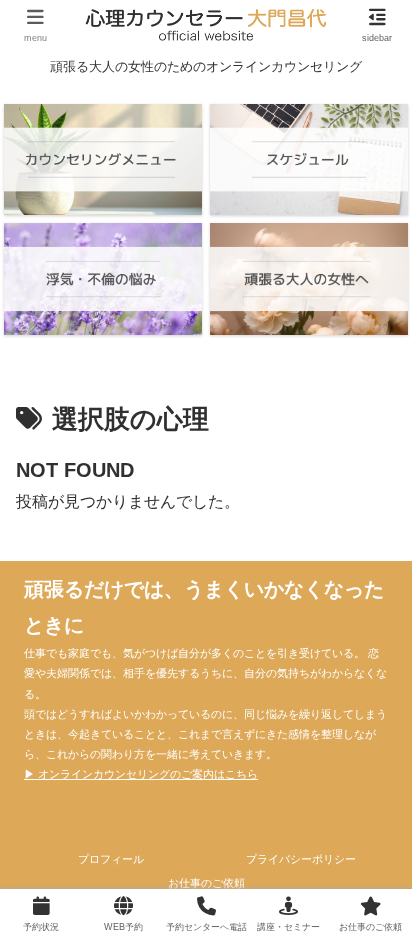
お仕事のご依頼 (206, 883)
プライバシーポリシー (301, 859)
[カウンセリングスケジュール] (309, 159)
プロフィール (111, 859)
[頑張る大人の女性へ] (309, 278)
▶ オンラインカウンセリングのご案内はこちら (141, 774)
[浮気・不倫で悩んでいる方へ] (103, 278)
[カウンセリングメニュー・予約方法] (103, 159)
